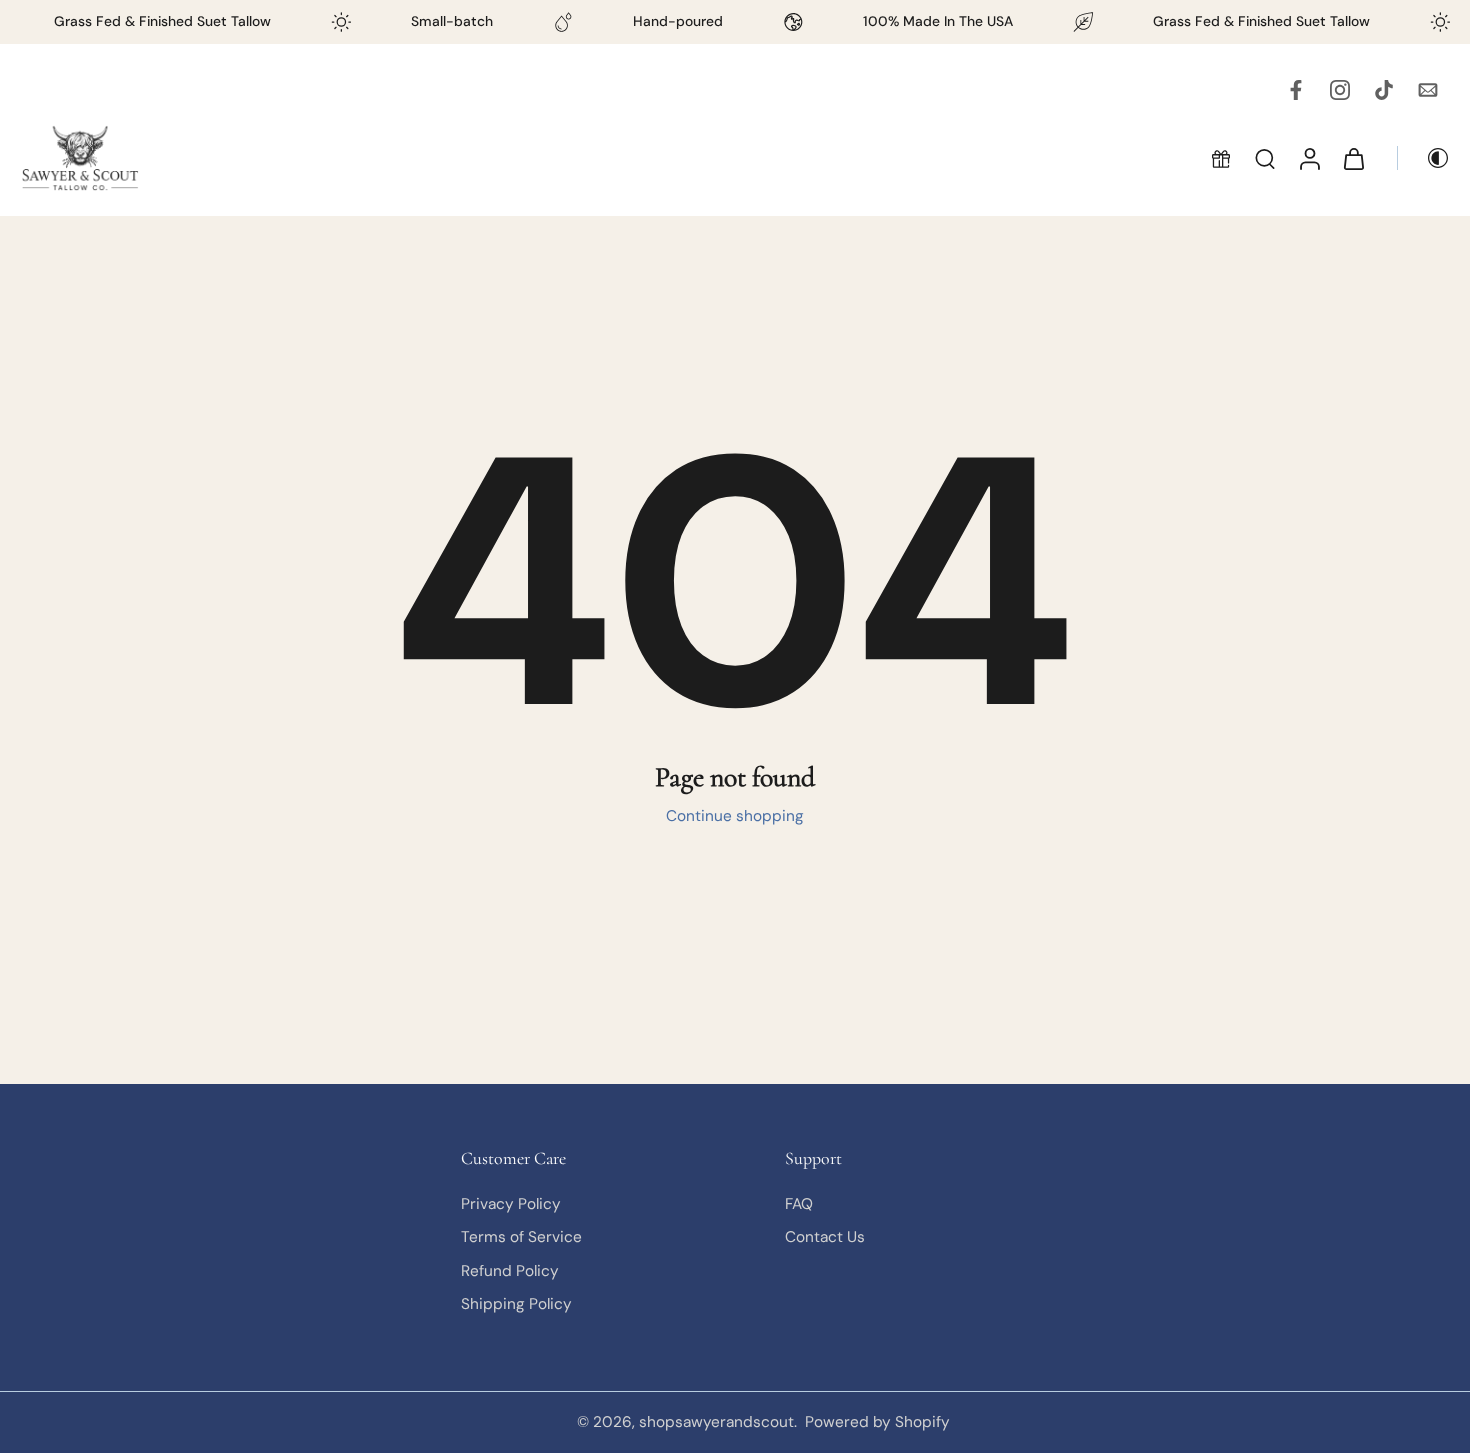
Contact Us (825, 1237)
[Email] (1428, 90)
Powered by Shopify (877, 1422)
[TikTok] (1384, 90)
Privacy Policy (511, 1204)
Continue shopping (735, 816)
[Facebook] (1296, 90)
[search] (1265, 158)
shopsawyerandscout (716, 1422)
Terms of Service (521, 1237)
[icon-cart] (1353, 158)
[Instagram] (1340, 90)
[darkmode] (1424, 158)
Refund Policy (510, 1270)
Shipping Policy (516, 1304)
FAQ (799, 1204)
